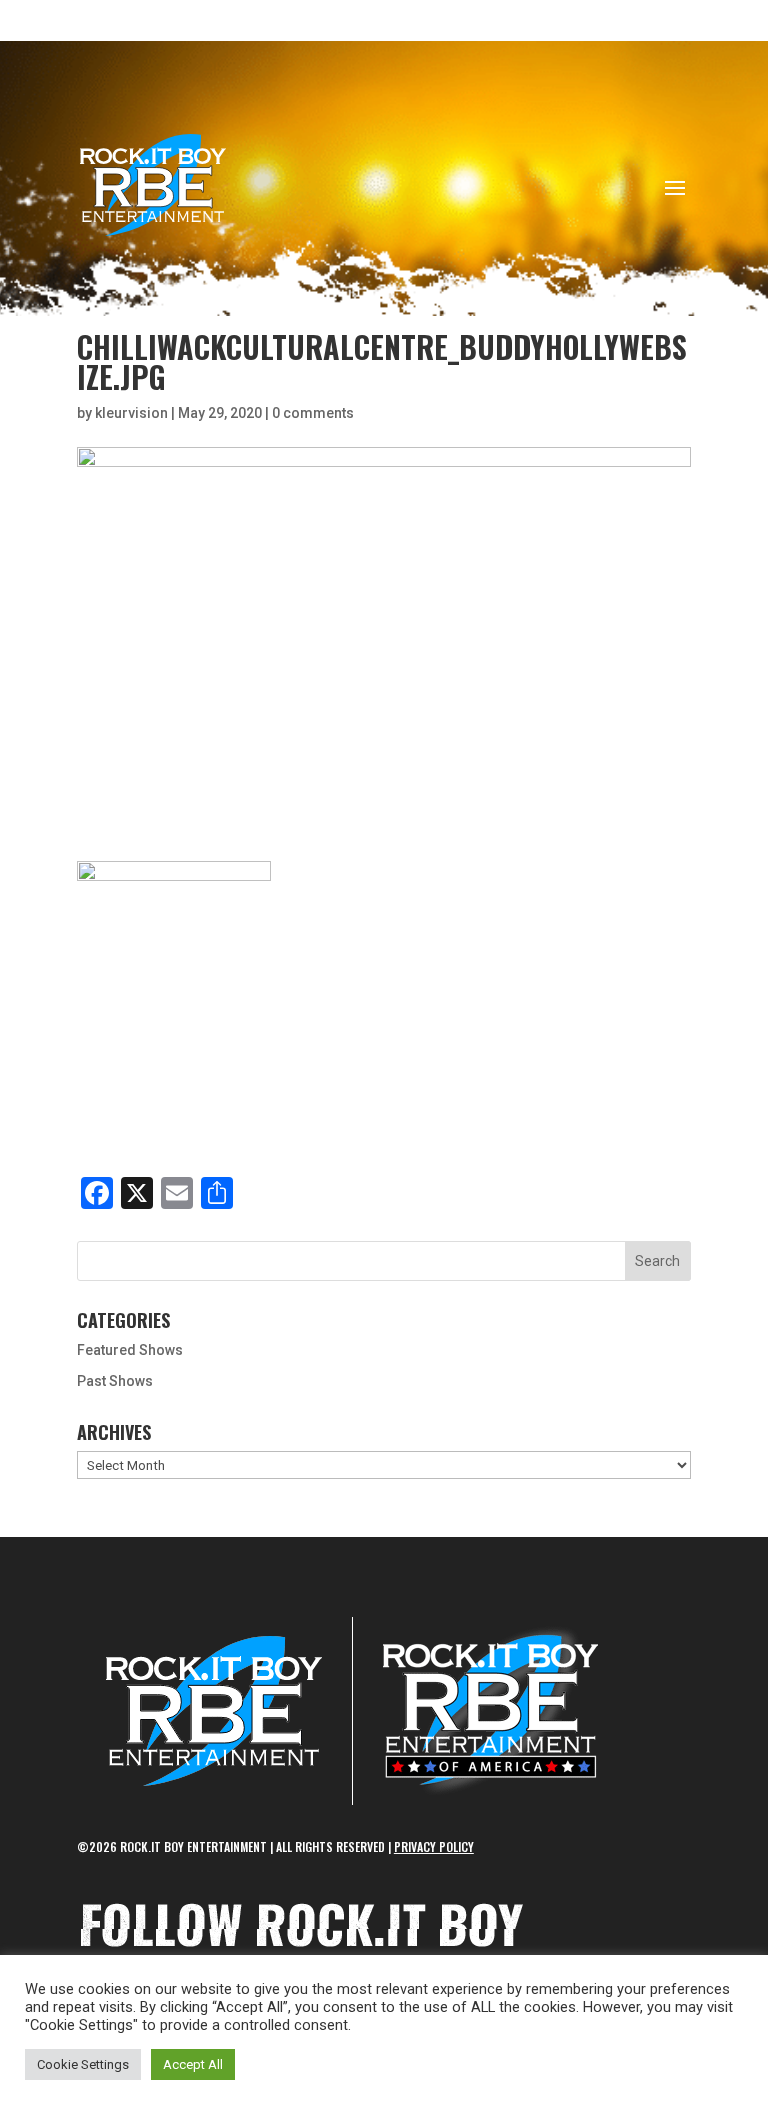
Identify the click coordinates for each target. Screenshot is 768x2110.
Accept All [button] (193, 2064)
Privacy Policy (434, 1846)
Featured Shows (130, 1350)
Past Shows (115, 1381)
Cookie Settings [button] (83, 2064)
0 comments (313, 413)
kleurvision (131, 413)
